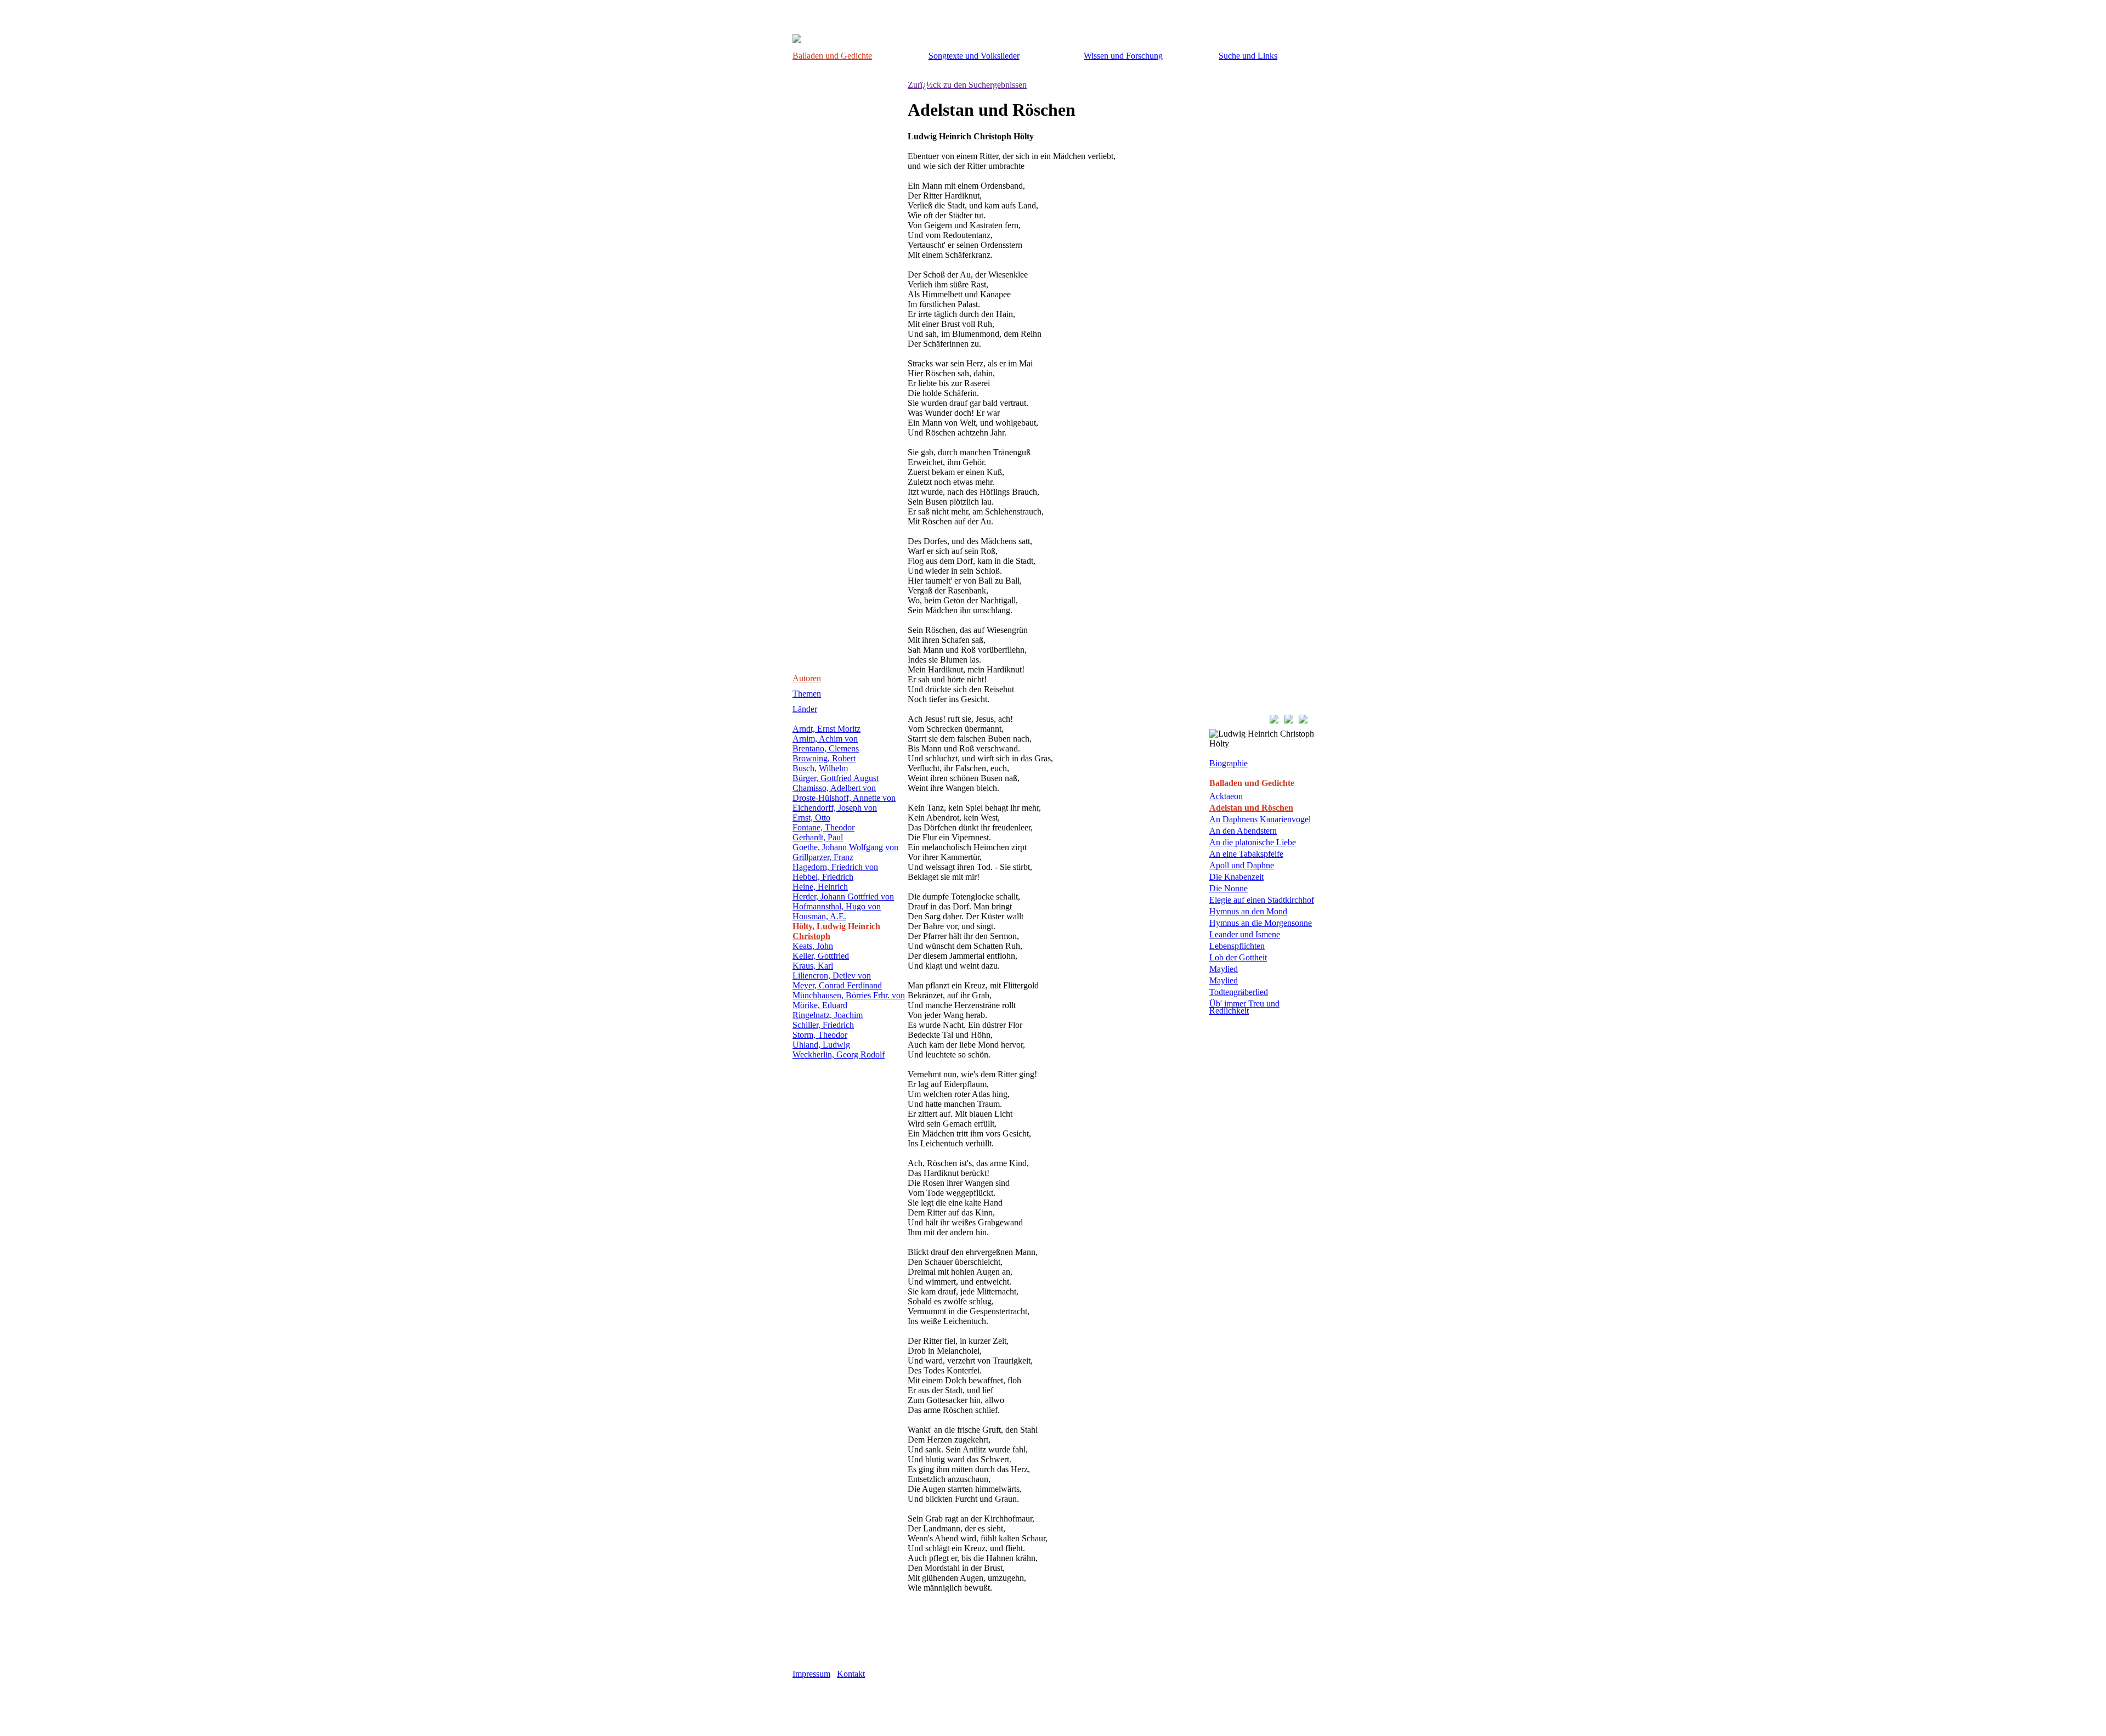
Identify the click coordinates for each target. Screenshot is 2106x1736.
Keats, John (813, 946)
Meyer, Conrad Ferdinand (837, 985)
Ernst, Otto (811, 818)
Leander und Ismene (1245, 934)
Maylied (1224, 969)
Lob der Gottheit (1238, 957)
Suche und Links (1248, 56)
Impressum (811, 1674)
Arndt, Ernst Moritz (826, 729)
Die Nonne (1228, 888)
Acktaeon (1226, 796)
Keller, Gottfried (821, 956)
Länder (805, 709)
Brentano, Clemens (826, 748)
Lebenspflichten (1237, 946)
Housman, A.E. (819, 916)
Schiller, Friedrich (823, 1025)
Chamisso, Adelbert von (834, 788)
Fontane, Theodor (823, 827)
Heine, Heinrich (820, 887)
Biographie (1228, 763)
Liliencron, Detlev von (832, 976)
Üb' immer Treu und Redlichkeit (1244, 1007)
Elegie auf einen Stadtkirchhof (1262, 900)
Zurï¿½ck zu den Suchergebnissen (967, 85)
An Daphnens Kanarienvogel (1260, 819)
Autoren (807, 678)
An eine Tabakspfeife (1246, 854)
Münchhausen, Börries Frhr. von (849, 995)
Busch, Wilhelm (820, 768)
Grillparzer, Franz (823, 857)
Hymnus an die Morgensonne (1261, 923)
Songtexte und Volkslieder (974, 56)
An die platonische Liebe (1253, 842)
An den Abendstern (1243, 831)
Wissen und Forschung (1123, 56)
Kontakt (851, 1674)
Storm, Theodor (820, 1035)
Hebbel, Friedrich (823, 877)
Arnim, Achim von (825, 739)
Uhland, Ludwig (821, 1045)
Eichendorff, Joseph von (835, 808)
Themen (807, 694)
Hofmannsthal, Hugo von (837, 906)
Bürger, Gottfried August (836, 778)
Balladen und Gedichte (832, 56)
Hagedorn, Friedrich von (835, 867)
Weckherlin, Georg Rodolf (839, 1054)
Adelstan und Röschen (1251, 808)
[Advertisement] (1036, 1639)
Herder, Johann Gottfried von (843, 897)
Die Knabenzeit (1236, 877)
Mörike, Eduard (820, 1005)
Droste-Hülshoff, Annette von (844, 798)
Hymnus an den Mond (1248, 911)
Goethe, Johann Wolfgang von (845, 847)
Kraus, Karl (813, 966)
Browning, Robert (824, 758)
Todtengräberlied (1239, 992)
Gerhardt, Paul (818, 837)
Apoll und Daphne (1242, 865)
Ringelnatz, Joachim (828, 1015)
